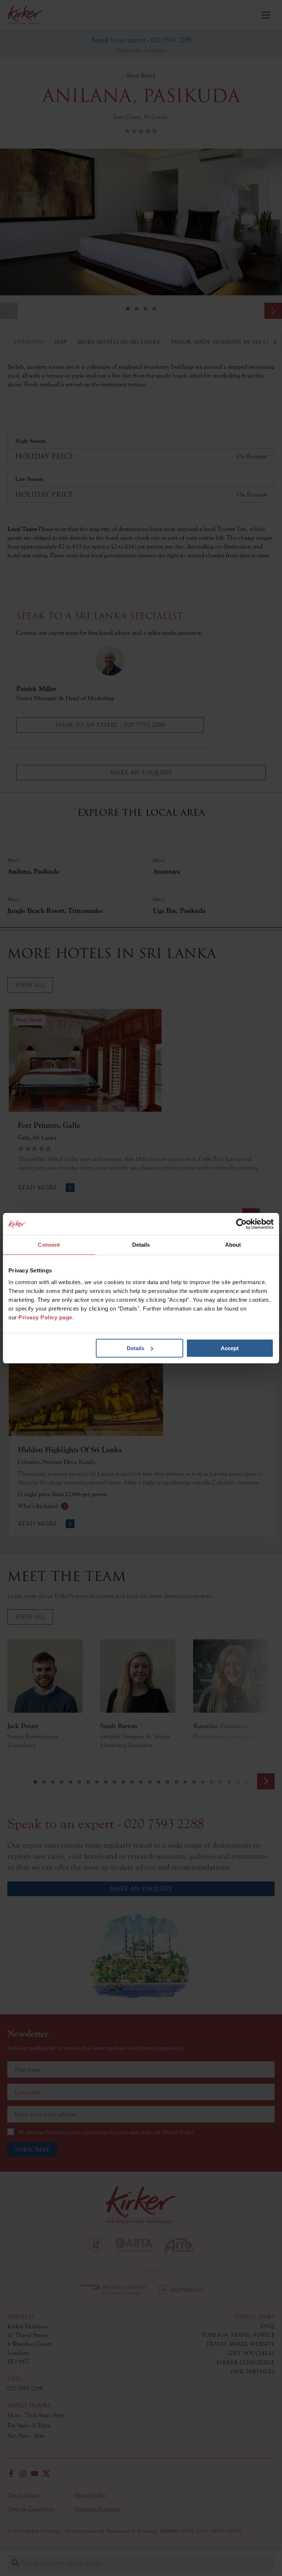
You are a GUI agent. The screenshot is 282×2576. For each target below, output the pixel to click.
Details (135, 1348)
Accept (230, 1348)
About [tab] (233, 1245)
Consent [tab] (49, 1245)
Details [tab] (141, 1245)
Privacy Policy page (45, 1317)
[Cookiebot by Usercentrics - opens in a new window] (241, 1224)
